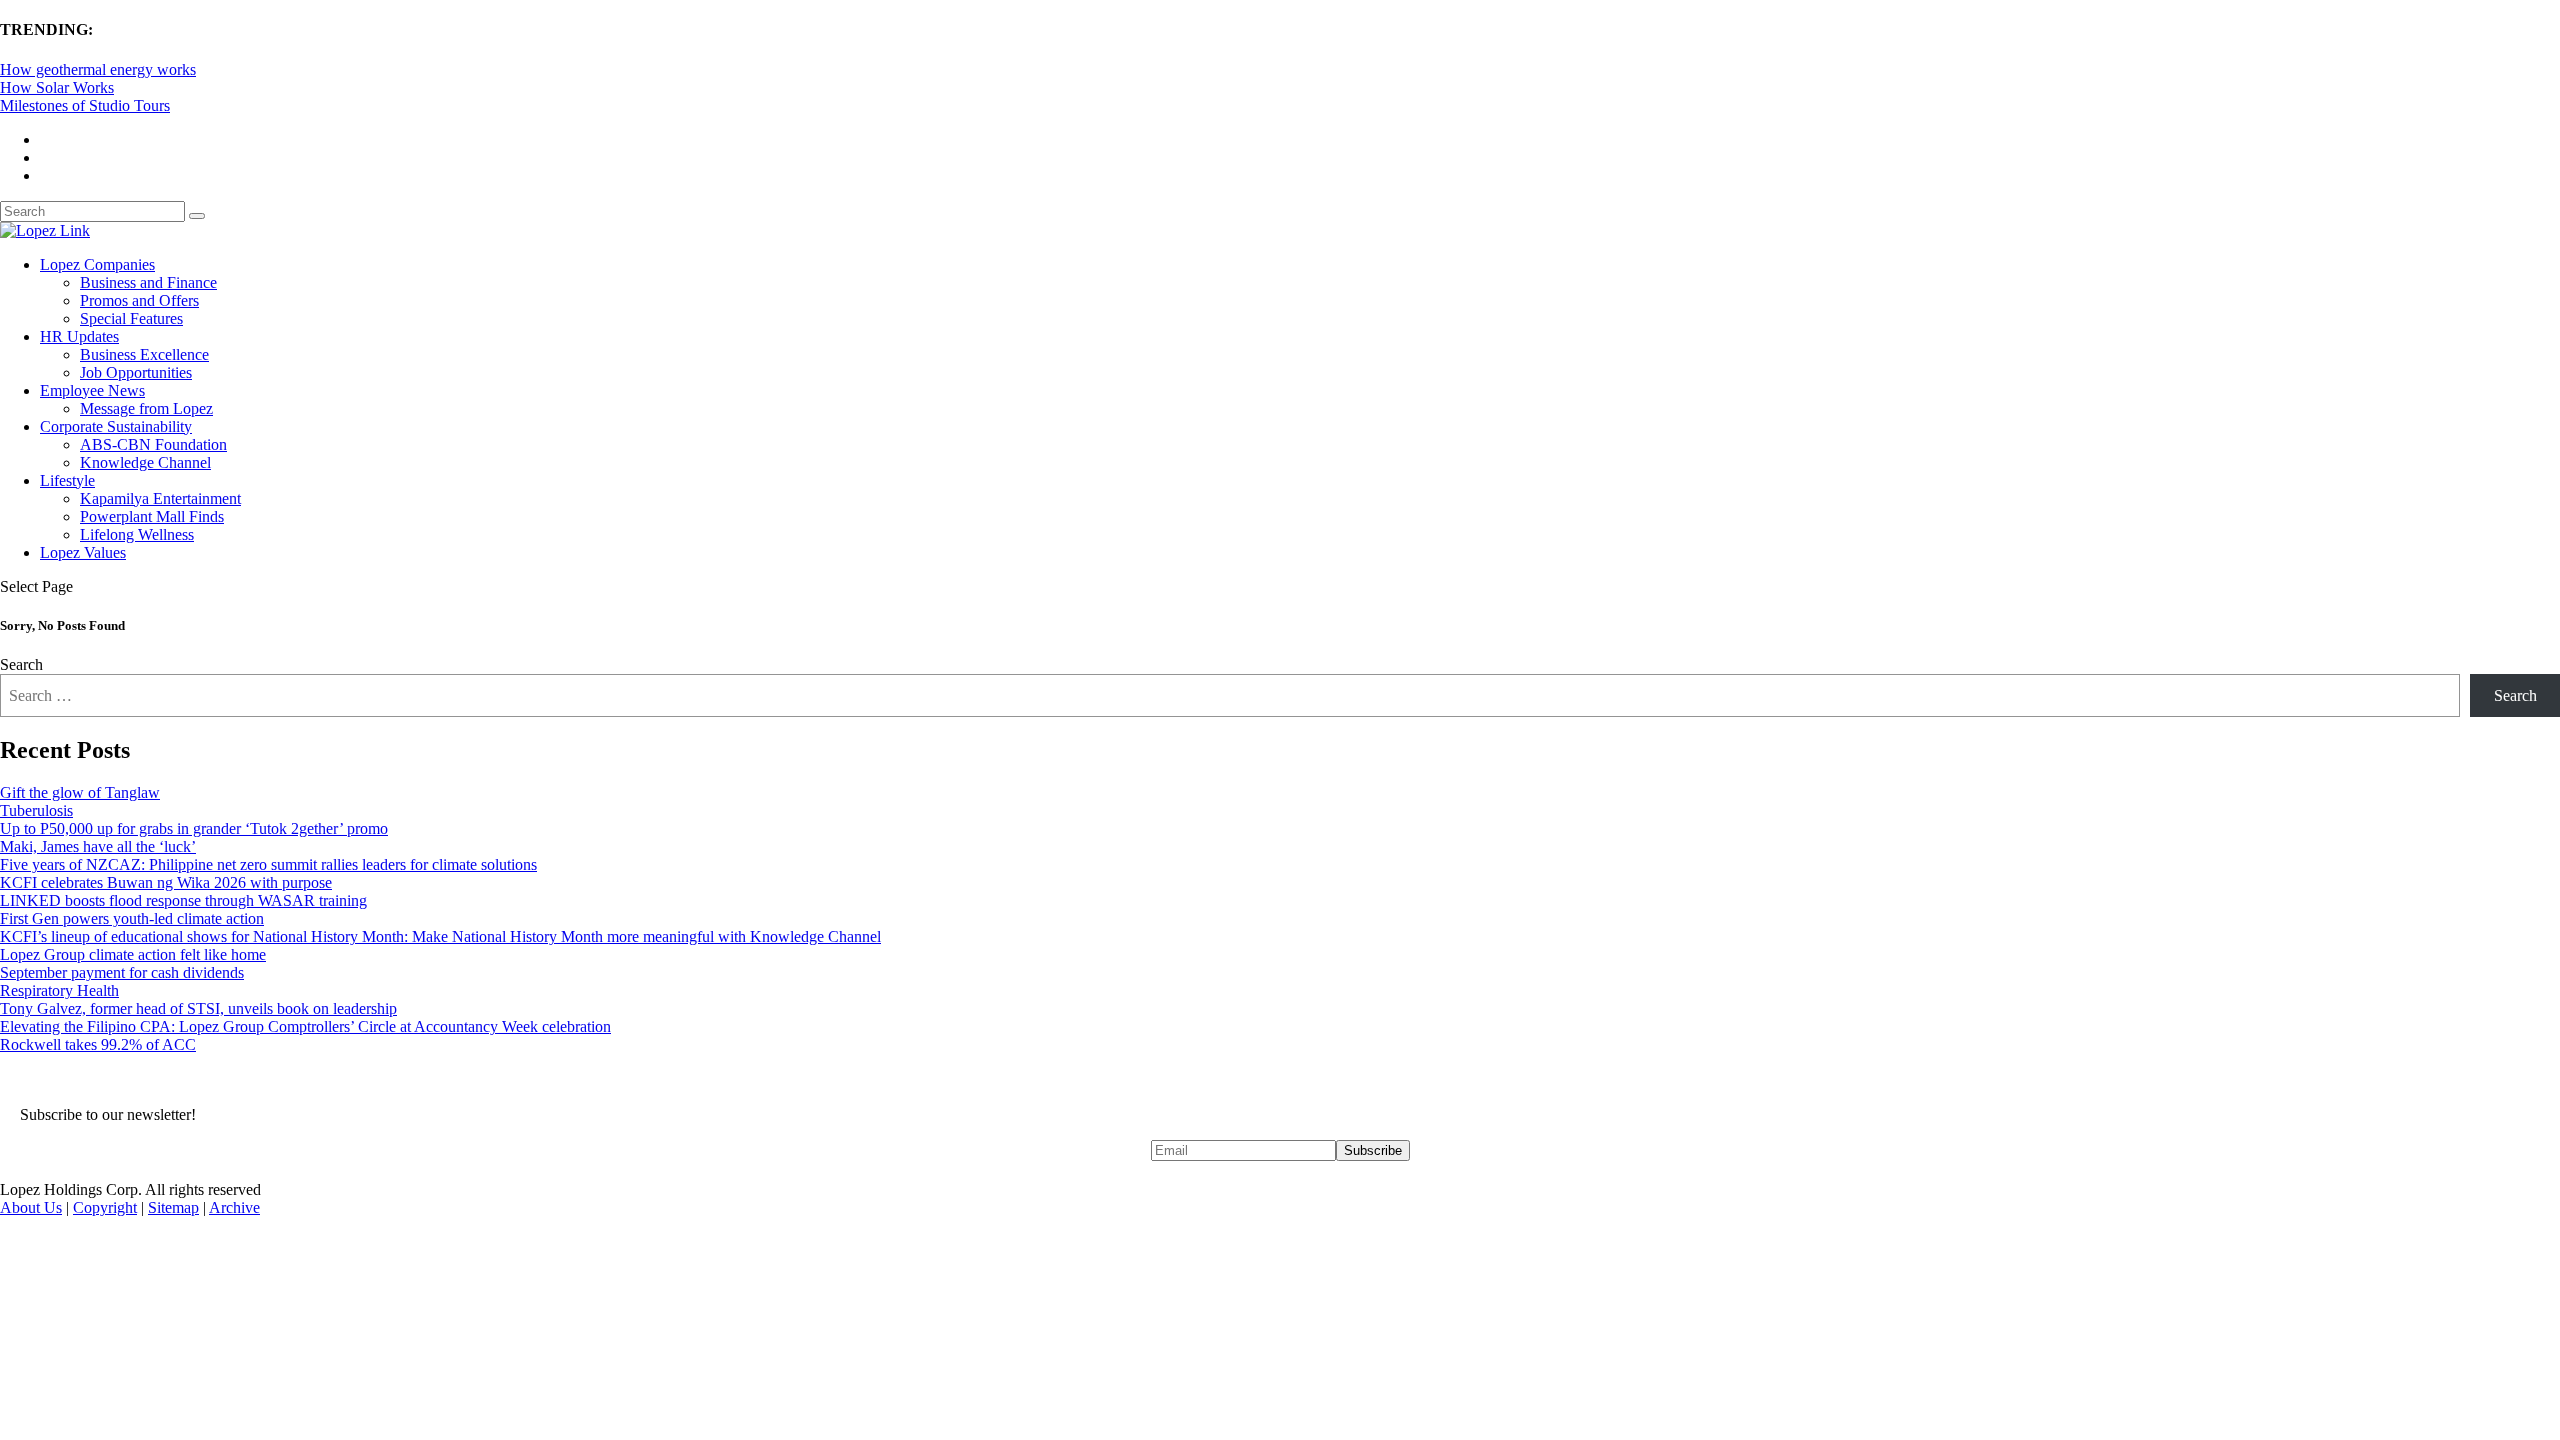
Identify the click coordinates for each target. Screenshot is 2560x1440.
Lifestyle (67, 480)
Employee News (92, 390)
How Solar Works (57, 87)
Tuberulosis (36, 810)
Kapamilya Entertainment (160, 498)
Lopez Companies (97, 264)
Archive (234, 1207)
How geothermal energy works (98, 69)
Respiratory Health (59, 990)
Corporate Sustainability (116, 426)
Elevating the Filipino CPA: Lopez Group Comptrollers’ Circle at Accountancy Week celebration (305, 1026)
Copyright (105, 1207)
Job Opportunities (136, 372)
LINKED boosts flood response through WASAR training (183, 900)
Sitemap (173, 1207)
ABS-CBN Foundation (153, 444)
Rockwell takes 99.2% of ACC (98, 1044)
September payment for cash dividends (122, 972)
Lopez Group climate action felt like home (133, 954)
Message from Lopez (146, 408)
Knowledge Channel (145, 462)
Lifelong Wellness (137, 534)
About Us (31, 1207)
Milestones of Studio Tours (85, 105)
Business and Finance (148, 282)
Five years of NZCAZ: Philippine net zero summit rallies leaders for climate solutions (268, 864)
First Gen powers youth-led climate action (132, 918)
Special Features (131, 318)
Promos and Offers (139, 300)
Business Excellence (144, 354)
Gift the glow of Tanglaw (80, 792)
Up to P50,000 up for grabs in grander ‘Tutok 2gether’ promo (194, 828)
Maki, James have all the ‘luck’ (98, 846)
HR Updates (79, 336)
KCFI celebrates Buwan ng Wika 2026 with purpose (166, 882)
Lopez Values (83, 552)
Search (21, 664)
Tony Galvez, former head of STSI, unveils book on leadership (198, 1008)
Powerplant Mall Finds (152, 516)
